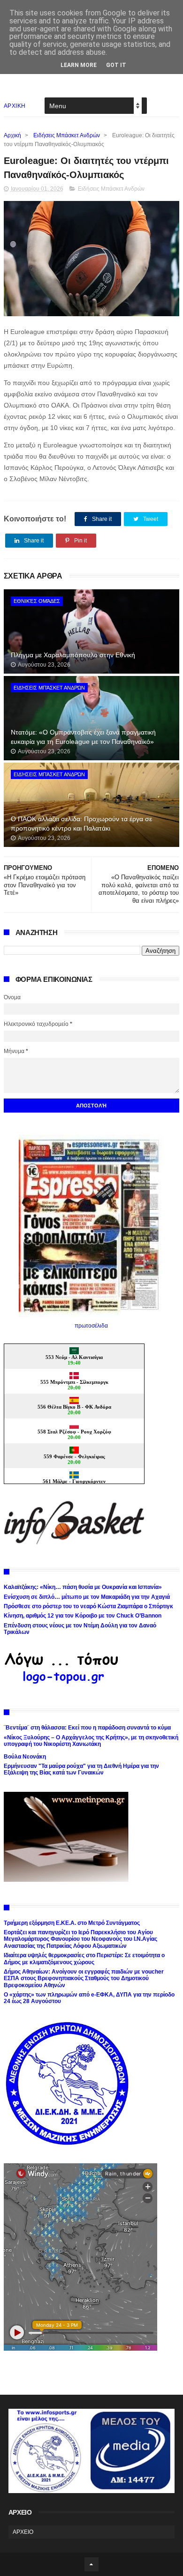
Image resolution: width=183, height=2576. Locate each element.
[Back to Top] (91, 2564)
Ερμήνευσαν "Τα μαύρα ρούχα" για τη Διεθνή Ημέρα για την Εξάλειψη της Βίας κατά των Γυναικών (81, 1769)
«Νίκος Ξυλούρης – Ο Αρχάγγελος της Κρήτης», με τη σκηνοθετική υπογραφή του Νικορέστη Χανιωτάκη (91, 1741)
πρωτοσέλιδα (91, 1326)
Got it (116, 65)
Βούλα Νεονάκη (25, 1757)
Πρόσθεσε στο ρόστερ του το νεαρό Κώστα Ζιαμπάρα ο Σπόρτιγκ (88, 1606)
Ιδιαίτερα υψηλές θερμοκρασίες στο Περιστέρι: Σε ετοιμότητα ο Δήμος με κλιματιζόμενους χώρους (84, 1959)
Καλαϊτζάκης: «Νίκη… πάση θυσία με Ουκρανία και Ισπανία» (83, 1587)
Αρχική (12, 135)
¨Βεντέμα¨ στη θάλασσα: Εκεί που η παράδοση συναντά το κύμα (87, 1728)
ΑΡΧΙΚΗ (15, 106)
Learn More (79, 65)
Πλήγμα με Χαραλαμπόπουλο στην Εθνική (73, 655)
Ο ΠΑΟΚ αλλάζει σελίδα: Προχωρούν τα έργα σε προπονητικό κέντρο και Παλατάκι (81, 824)
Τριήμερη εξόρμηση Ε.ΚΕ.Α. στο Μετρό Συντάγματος (72, 1923)
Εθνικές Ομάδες (37, 601)
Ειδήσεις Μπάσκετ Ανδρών (67, 135)
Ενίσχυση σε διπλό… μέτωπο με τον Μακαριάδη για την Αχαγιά (87, 1597)
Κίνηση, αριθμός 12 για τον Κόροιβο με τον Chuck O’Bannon (83, 1616)
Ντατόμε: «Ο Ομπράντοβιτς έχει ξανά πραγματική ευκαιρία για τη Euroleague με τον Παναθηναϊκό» (83, 737)
